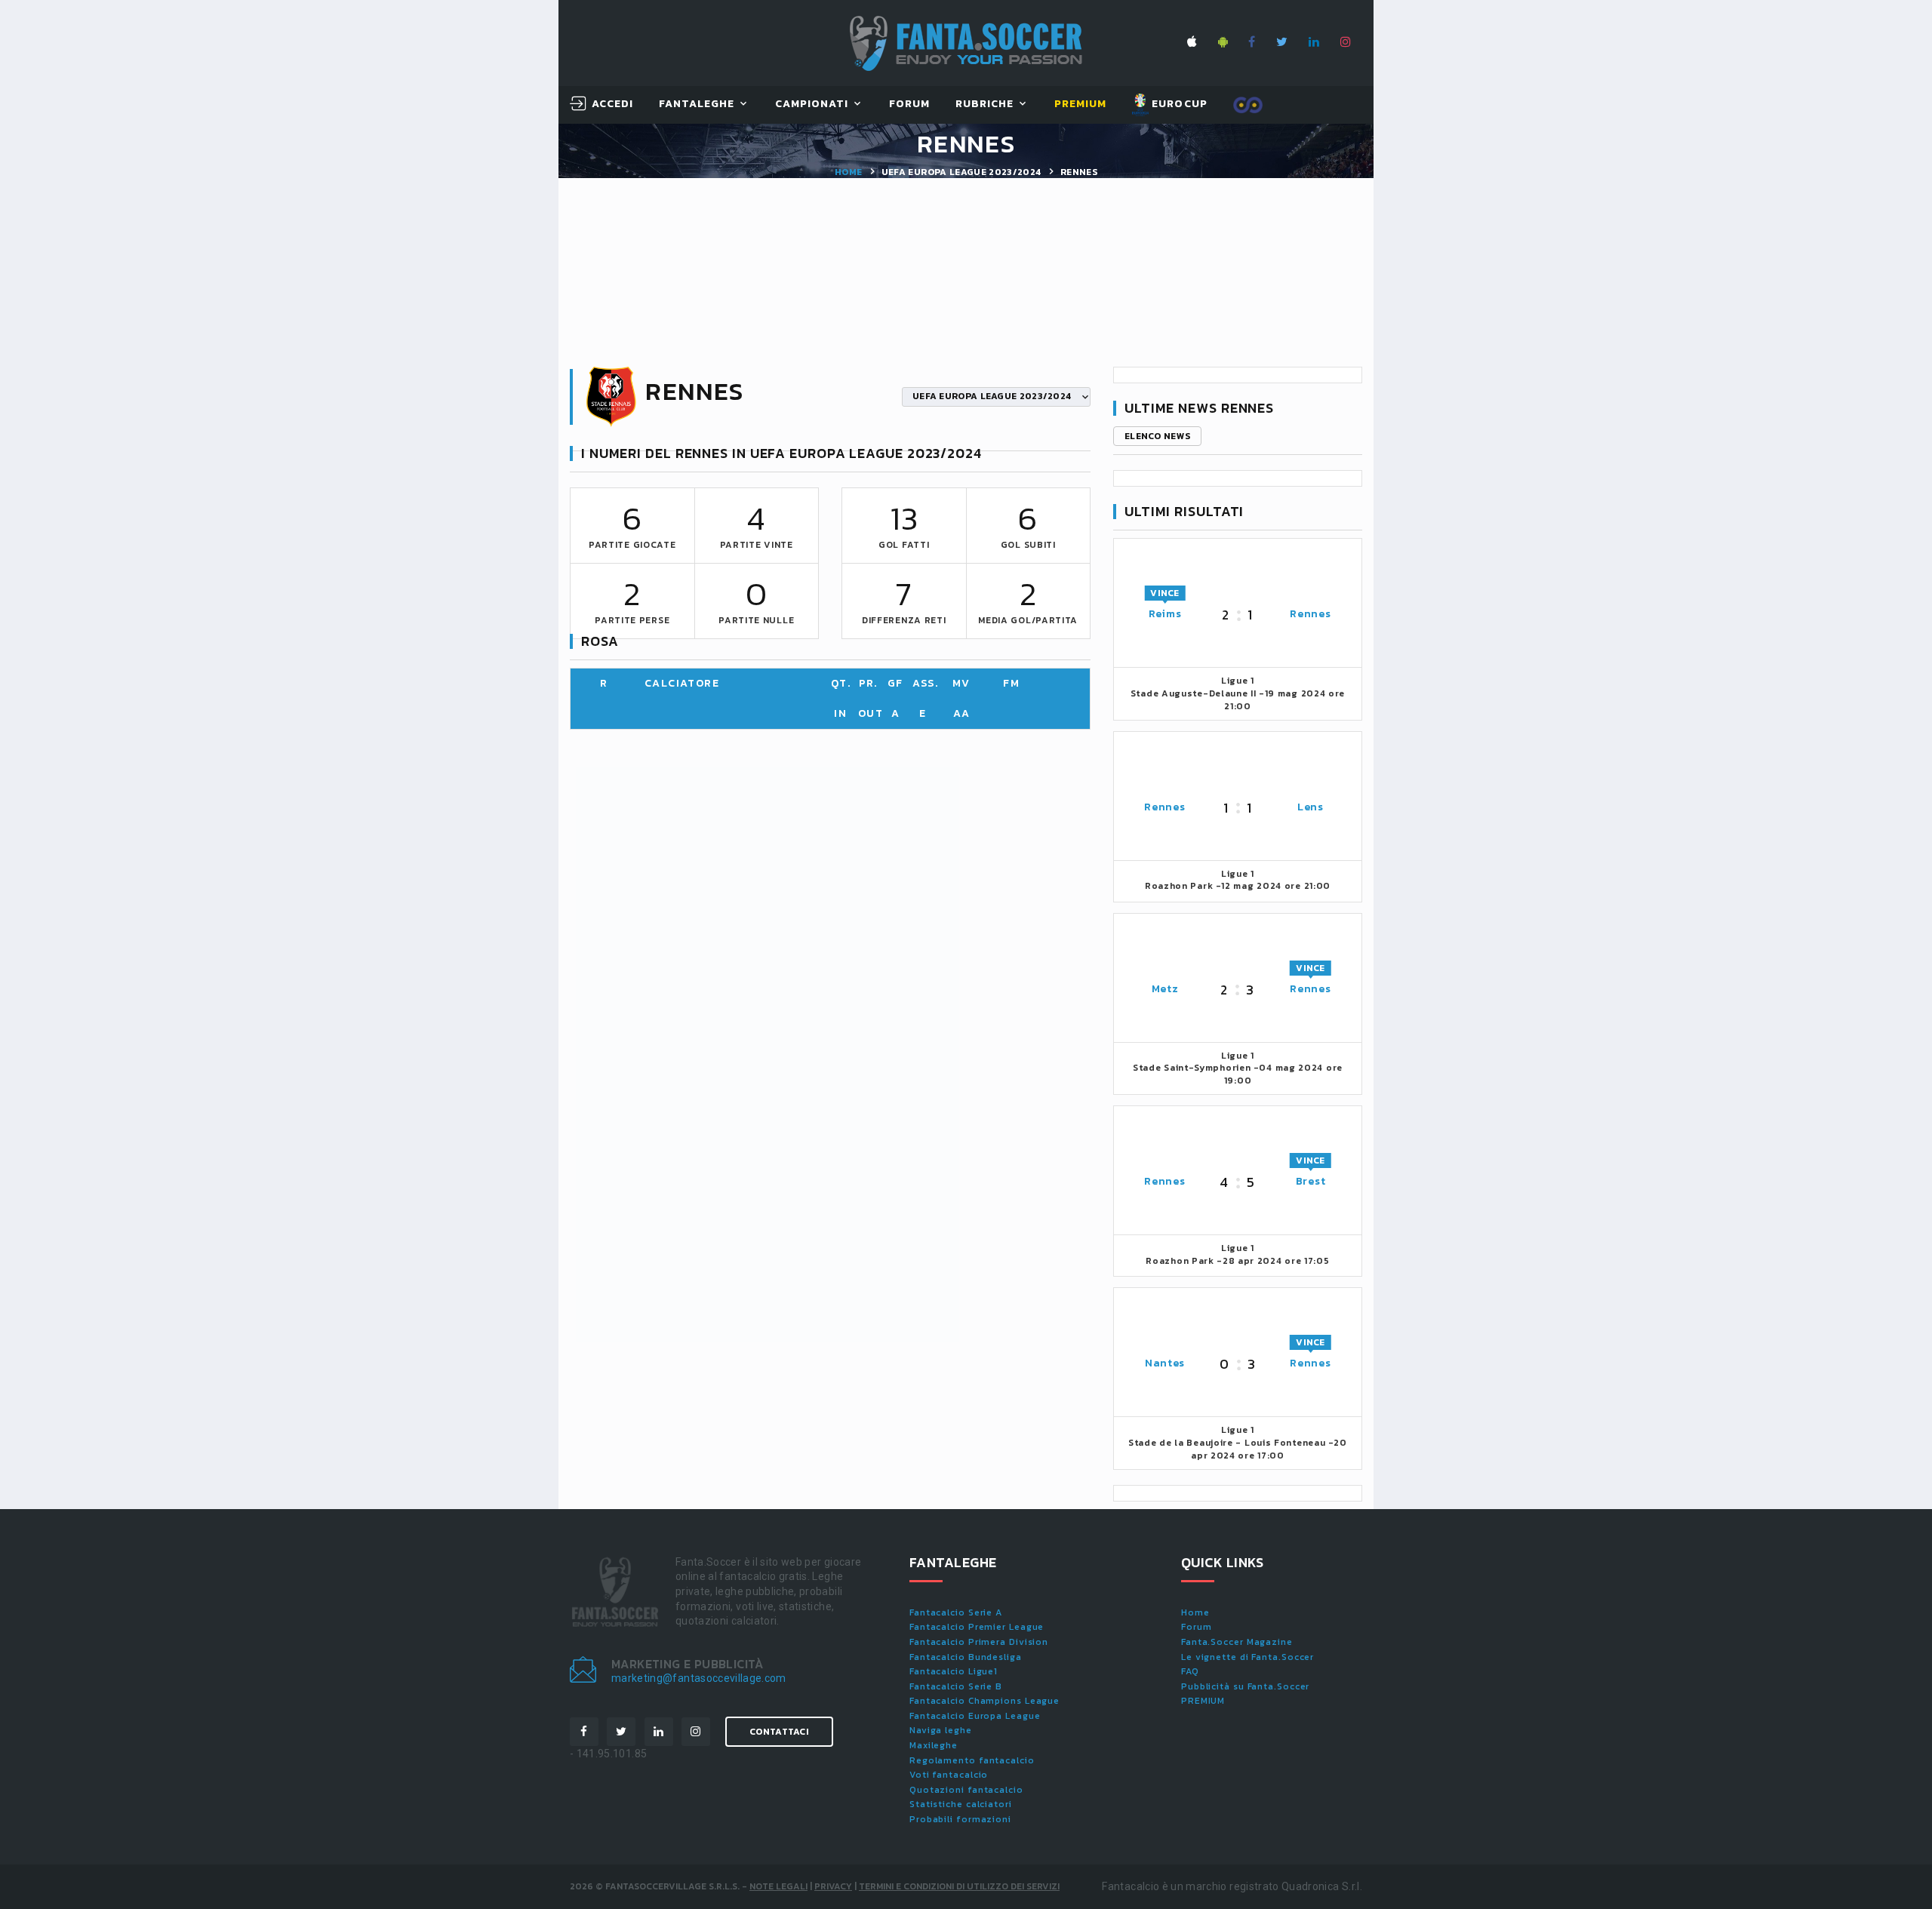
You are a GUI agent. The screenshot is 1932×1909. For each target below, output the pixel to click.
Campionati (812, 105)
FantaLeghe (697, 105)
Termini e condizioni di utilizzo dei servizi (959, 1886)
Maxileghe (934, 1745)
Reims (1165, 614)
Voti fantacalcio (949, 1775)
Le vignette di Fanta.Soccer (1247, 1657)
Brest (1311, 1181)
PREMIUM (1203, 1701)
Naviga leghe (941, 1730)
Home (848, 172)
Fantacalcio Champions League (984, 1701)
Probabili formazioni (960, 1819)
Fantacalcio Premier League (977, 1627)
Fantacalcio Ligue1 (954, 1671)
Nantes (1165, 1363)
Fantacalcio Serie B (956, 1686)
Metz (1165, 989)
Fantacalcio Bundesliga (966, 1657)
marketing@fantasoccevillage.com (699, 1678)
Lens (1311, 807)
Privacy (833, 1886)
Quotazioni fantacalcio (966, 1790)
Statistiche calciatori (961, 1804)
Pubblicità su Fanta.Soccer (1245, 1686)
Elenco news (1157, 436)
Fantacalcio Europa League (975, 1716)
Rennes (1310, 614)
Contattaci (779, 1732)
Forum (909, 105)
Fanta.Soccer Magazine (1237, 1642)
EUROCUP (1178, 104)
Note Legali (778, 1886)
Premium (1080, 105)
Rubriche (984, 105)
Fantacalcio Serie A (956, 1612)
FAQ (1190, 1671)
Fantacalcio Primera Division (979, 1642)
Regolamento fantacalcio (972, 1760)
